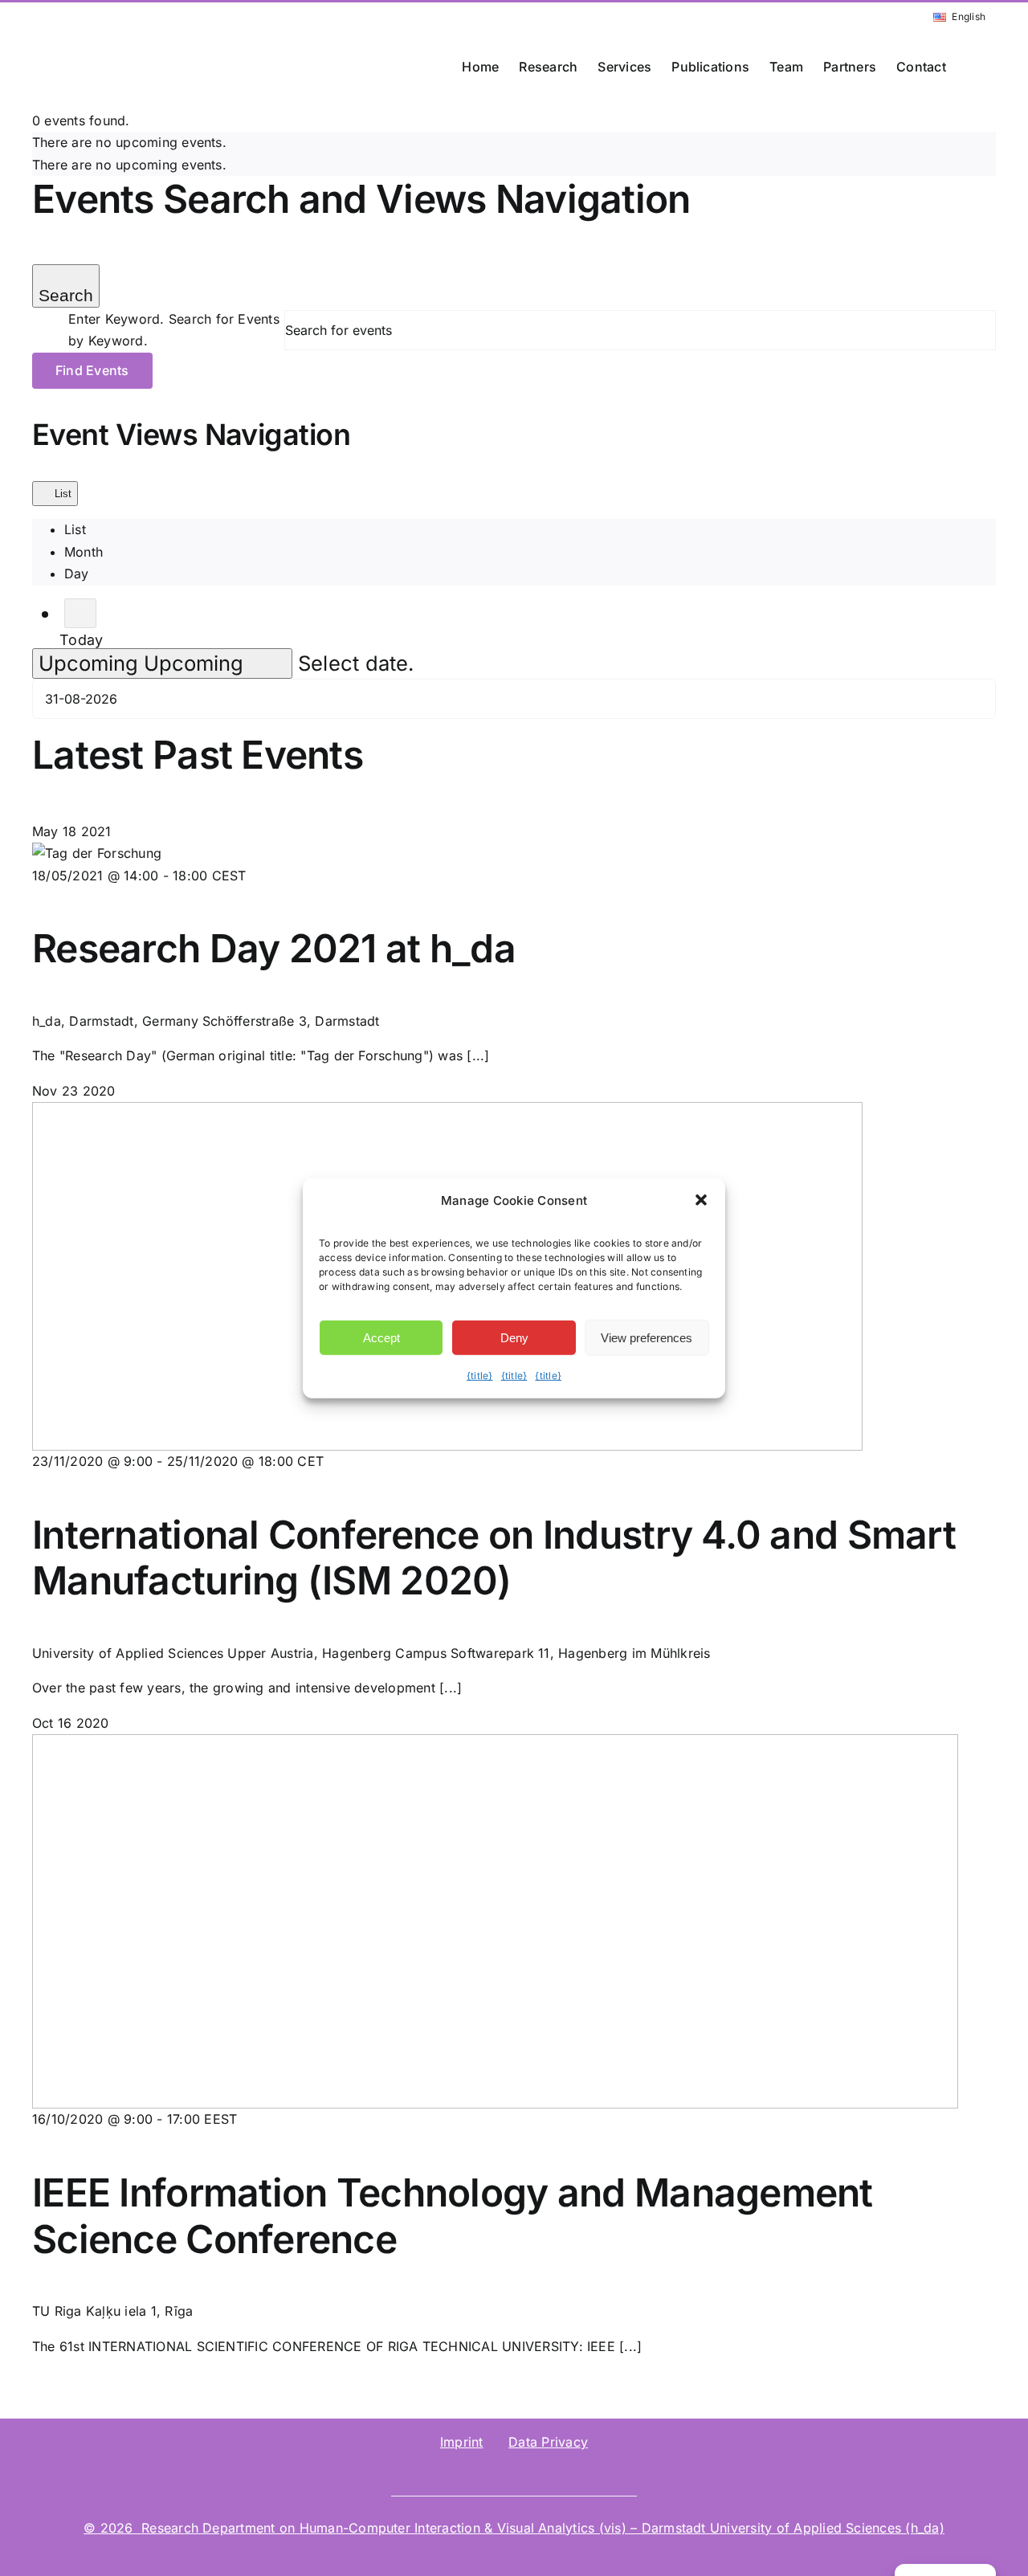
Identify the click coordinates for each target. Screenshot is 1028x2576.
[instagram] (527, 2473)
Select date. (356, 663)
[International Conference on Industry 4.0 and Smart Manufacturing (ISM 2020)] (447, 1112)
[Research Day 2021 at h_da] (97, 853)
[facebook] (553, 2473)
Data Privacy (548, 2442)
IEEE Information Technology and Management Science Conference (453, 2216)
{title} (480, 1376)
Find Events (92, 370)
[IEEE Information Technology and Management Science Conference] (495, 1745)
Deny (514, 1338)
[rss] (605, 2473)
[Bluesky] (475, 2473)
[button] (971, 67)
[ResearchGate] (423, 2473)
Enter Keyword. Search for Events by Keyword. (174, 330)
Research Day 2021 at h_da (274, 948)
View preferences (647, 1338)
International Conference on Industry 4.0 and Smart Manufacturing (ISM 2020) (494, 1558)
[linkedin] (449, 2473)
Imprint (462, 2442)
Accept (381, 1338)
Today (81, 641)
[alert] (514, 143)
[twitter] (501, 2473)
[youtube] (579, 2473)
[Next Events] (80, 613)
